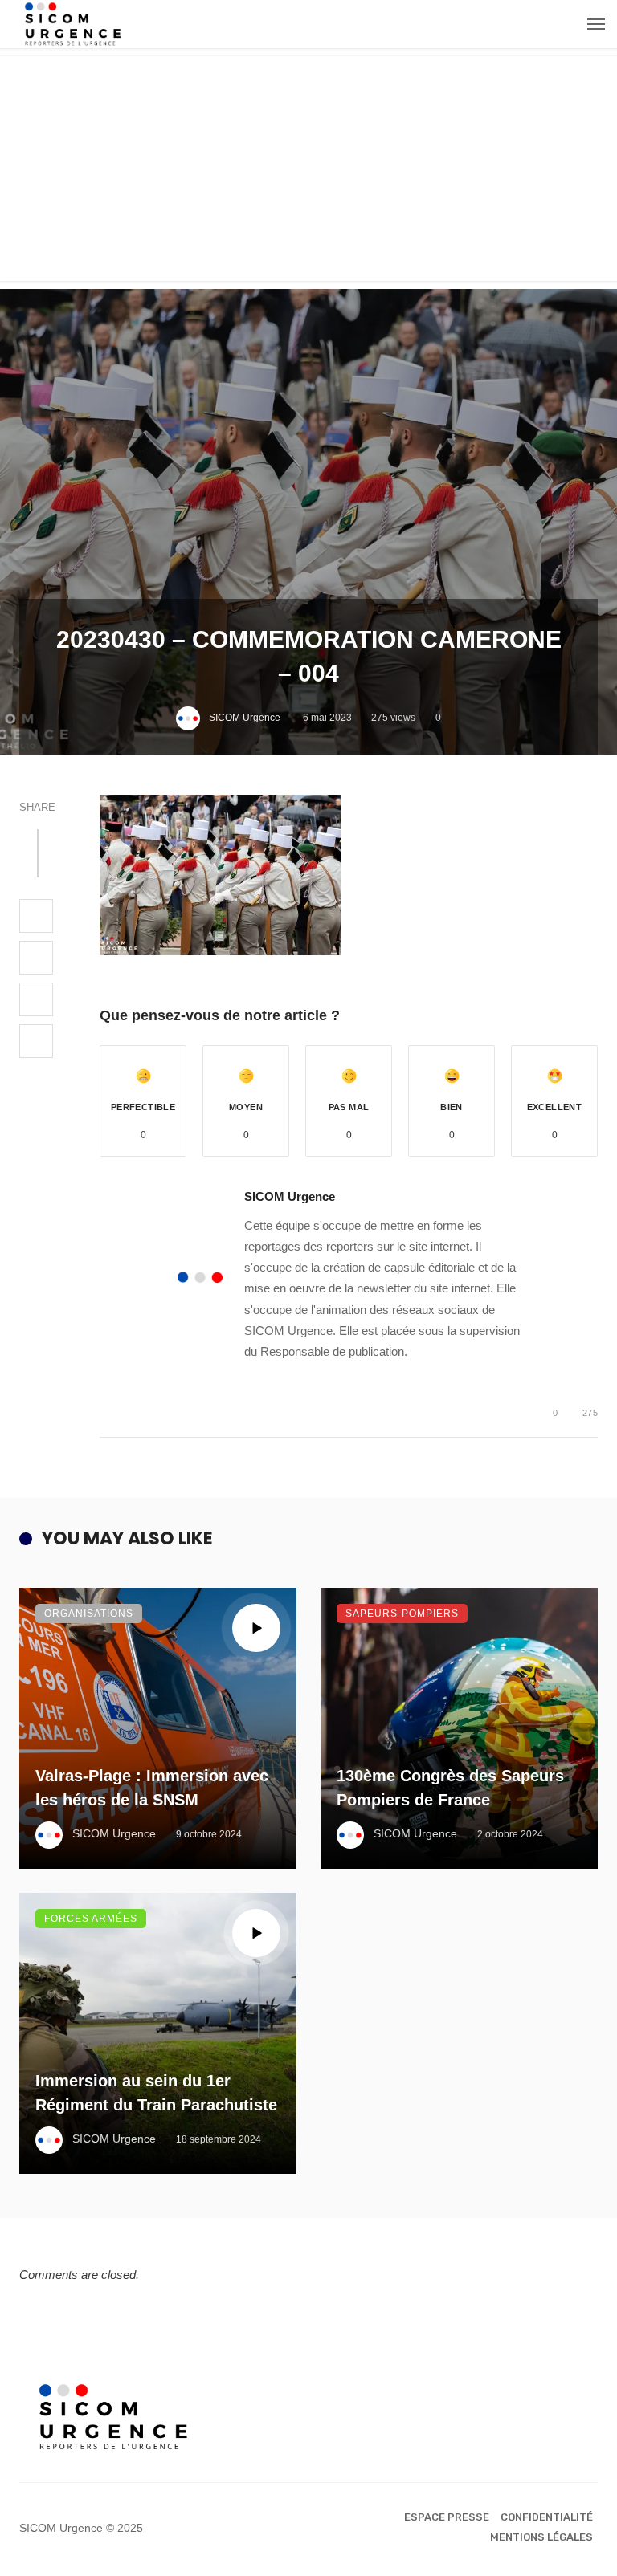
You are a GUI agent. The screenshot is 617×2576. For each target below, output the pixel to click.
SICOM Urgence (245, 718)
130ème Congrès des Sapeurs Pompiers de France (450, 1788)
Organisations (89, 1614)
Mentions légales (541, 2537)
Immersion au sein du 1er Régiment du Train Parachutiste (156, 2093)
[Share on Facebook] (36, 916)
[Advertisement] (308, 169)
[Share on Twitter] (36, 958)
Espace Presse (447, 2517)
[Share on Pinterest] (36, 999)
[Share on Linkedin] (36, 1041)
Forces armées (91, 1919)
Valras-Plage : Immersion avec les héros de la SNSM (152, 1788)
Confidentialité (547, 2517)
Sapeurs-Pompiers (402, 1614)
